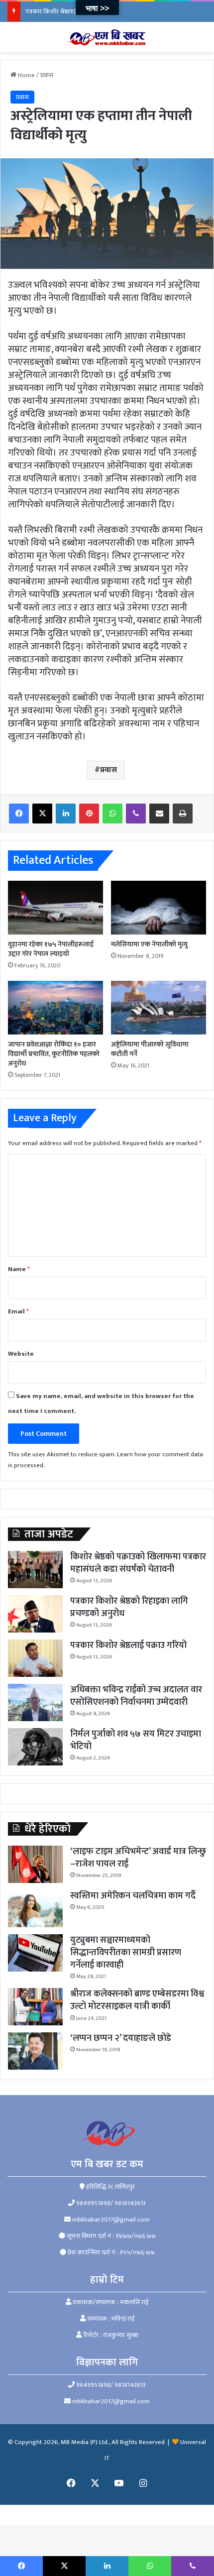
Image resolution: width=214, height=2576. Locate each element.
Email (18, 1311)
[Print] (183, 814)
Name (19, 1269)
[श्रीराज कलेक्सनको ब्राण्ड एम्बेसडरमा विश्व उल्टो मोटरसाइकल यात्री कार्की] (35, 2007)
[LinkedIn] (66, 814)
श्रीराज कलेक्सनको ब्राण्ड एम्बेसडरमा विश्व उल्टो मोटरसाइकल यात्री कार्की (137, 2000)
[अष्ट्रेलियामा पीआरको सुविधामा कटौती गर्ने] (159, 1008)
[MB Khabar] (107, 37)
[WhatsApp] (112, 814)
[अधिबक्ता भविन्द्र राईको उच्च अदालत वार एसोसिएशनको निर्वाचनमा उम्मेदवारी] (35, 1702)
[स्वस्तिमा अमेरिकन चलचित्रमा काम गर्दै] (35, 1909)
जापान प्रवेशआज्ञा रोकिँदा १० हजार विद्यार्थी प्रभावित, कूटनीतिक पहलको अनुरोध (54, 1054)
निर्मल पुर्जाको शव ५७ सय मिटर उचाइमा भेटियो (136, 1740)
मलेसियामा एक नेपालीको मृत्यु (149, 944)
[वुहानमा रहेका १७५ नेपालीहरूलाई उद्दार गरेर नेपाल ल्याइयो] (55, 908)
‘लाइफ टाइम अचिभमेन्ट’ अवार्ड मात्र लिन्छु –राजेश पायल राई (138, 1858)
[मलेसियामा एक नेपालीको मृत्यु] (159, 908)
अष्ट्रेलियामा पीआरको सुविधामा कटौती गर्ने (150, 1049)
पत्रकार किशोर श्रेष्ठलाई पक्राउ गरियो (66, 11)
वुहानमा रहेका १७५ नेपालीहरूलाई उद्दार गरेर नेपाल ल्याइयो (51, 949)
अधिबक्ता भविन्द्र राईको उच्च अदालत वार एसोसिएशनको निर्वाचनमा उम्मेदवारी (136, 1696)
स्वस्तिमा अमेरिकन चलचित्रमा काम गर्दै (133, 1896)
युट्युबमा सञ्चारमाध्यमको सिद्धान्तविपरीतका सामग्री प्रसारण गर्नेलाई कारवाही (126, 1953)
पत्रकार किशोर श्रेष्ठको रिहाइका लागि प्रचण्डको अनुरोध (129, 1607)
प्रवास (47, 75)
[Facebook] (19, 814)
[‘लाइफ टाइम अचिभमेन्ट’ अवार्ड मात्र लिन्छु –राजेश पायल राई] (35, 1864)
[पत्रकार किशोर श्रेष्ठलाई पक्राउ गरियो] (35, 1658)
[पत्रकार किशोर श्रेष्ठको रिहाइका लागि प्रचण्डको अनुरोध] (35, 1614)
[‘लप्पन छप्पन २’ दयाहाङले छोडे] (35, 2051)
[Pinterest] (89, 814)
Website (21, 1354)
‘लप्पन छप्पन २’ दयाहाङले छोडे (121, 2038)
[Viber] (136, 814)
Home (26, 75)
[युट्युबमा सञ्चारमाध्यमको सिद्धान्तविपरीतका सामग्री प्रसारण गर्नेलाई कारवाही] (35, 1953)
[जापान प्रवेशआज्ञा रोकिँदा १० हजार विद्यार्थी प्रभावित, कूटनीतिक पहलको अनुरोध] (55, 1008)
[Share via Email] (159, 814)
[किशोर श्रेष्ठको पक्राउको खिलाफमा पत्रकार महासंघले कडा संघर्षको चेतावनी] (35, 1570)
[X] (42, 814)
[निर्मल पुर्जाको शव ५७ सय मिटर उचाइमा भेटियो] (35, 1747)
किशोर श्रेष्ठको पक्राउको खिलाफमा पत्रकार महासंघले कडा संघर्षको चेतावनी (138, 1563)
